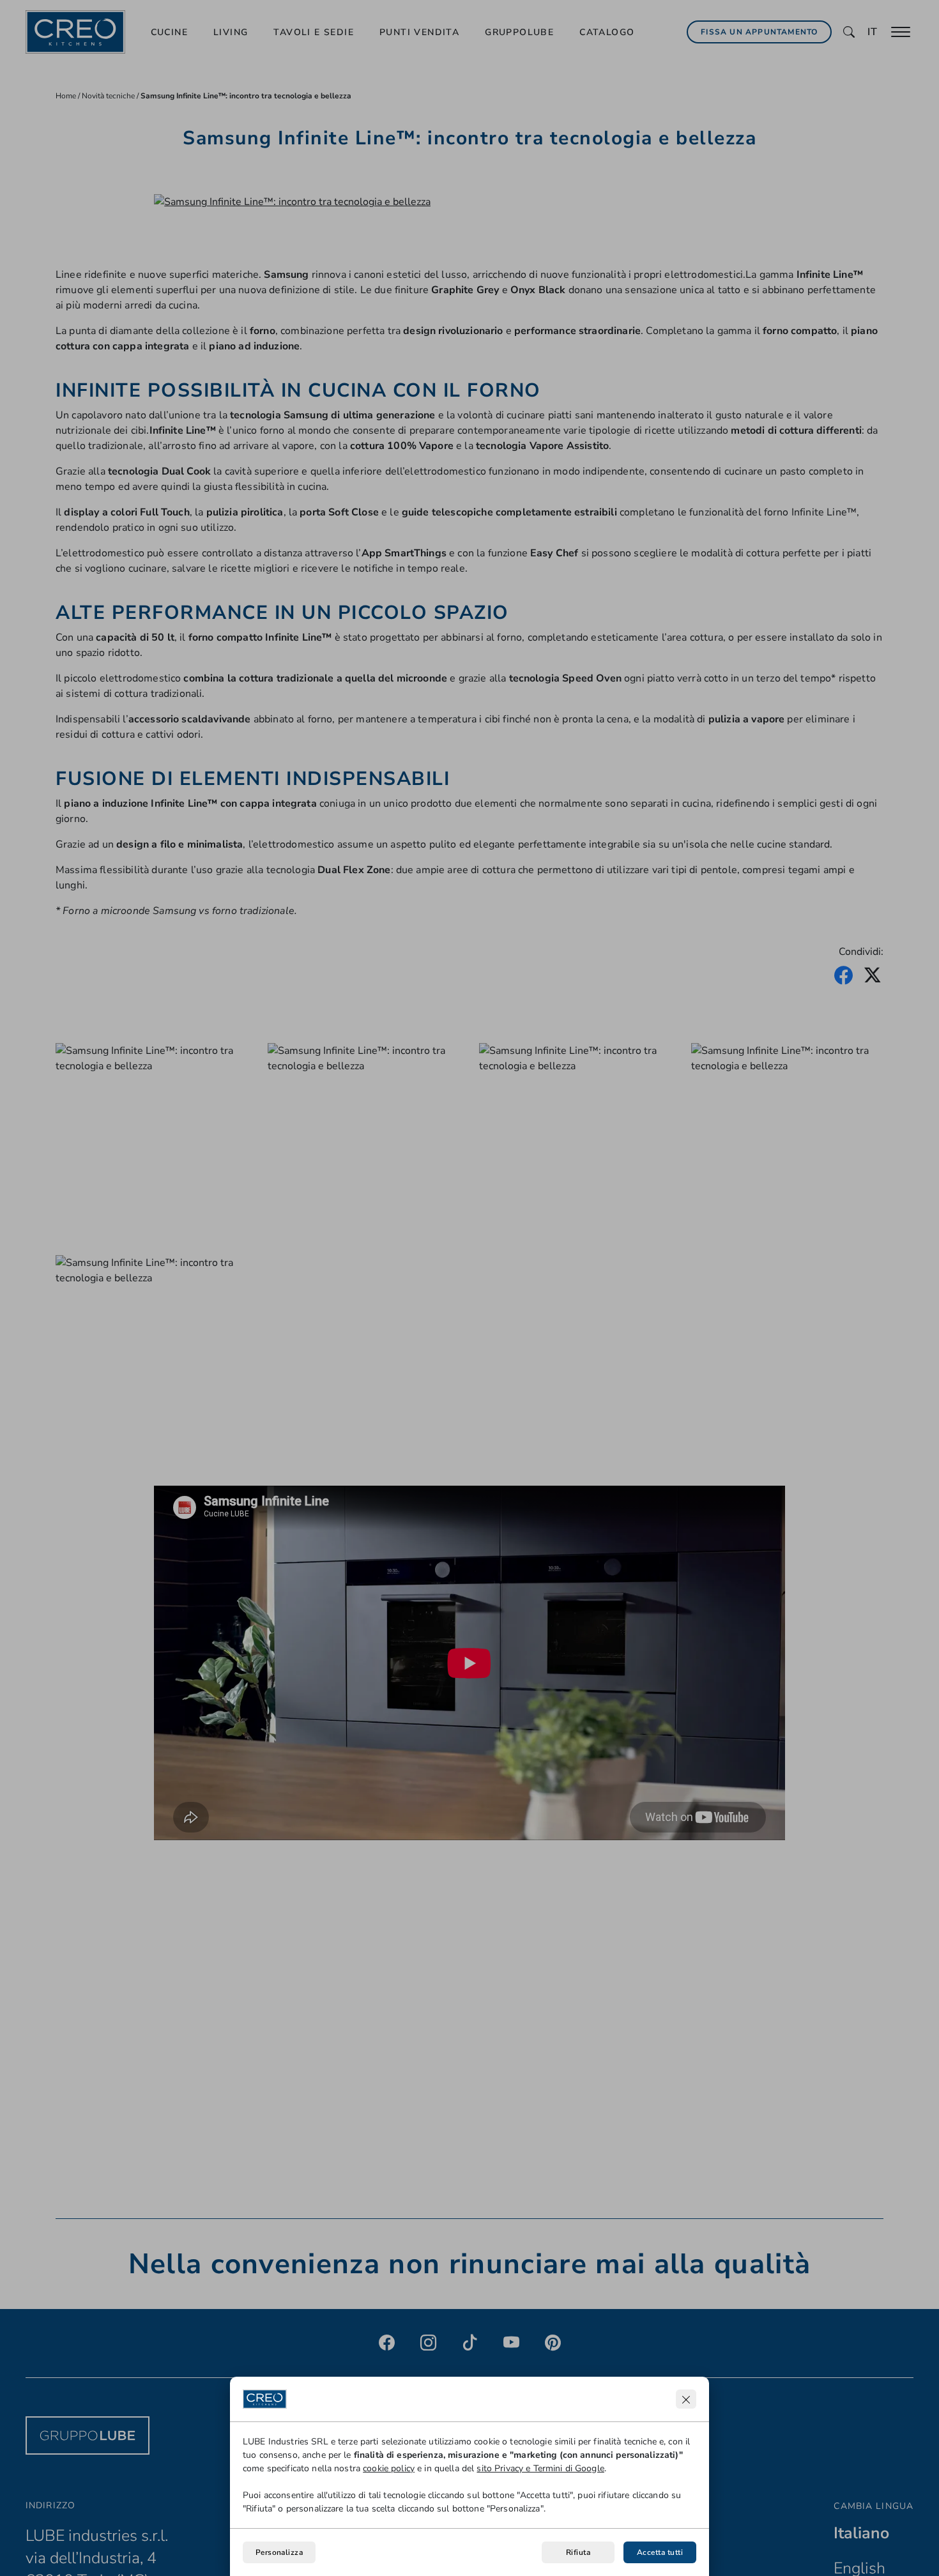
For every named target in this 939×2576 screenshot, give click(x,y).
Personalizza (279, 2552)
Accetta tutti (660, 2552)
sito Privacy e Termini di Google (540, 2468)
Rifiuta (578, 2552)
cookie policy (389, 2468)
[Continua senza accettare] (686, 2399)
